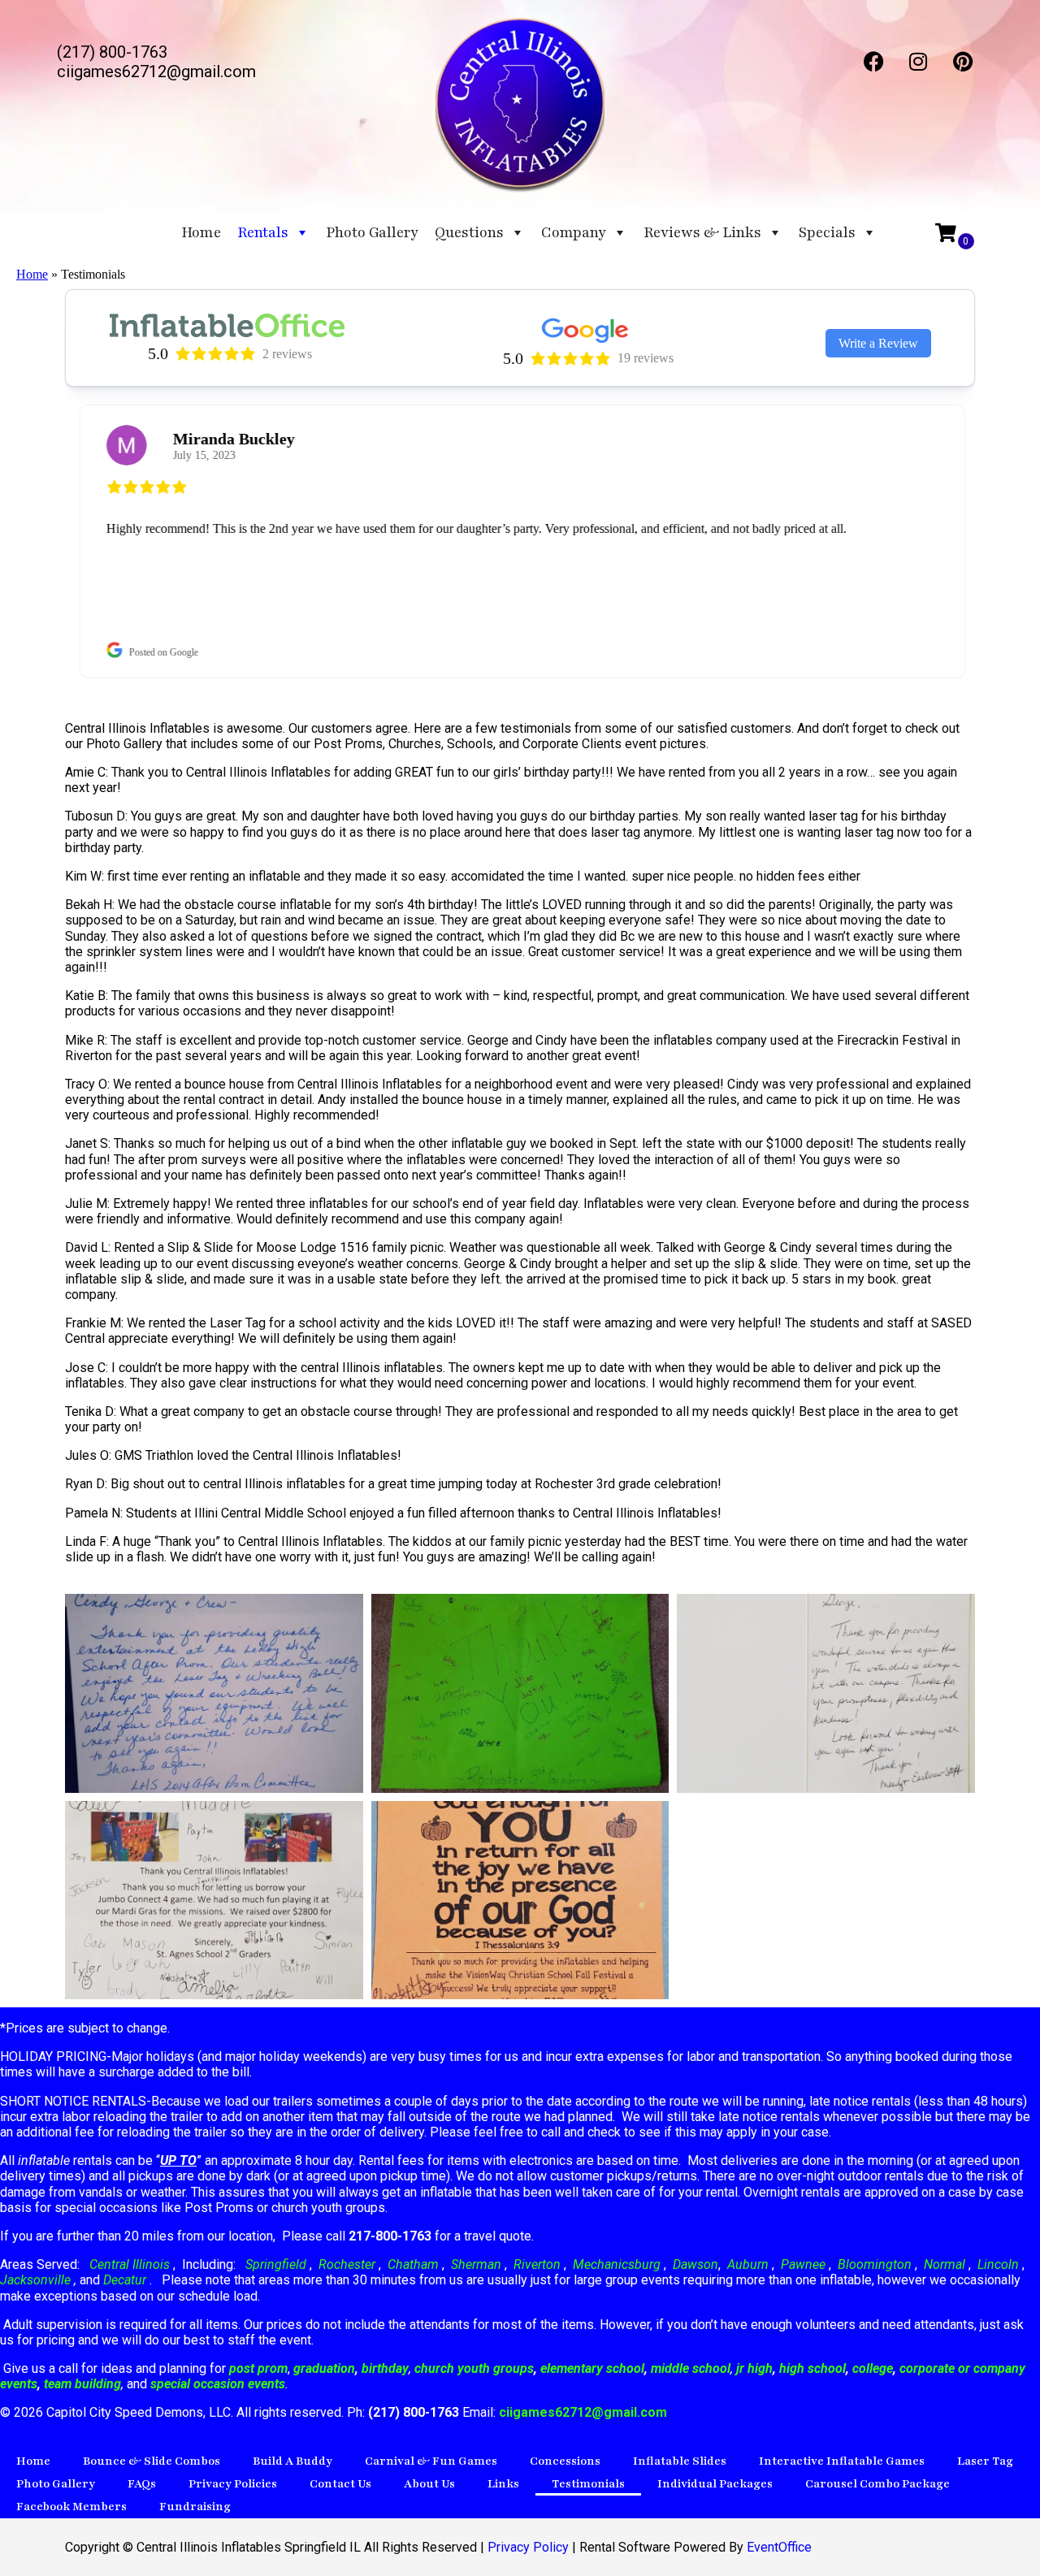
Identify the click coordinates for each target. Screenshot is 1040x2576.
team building (82, 2384)
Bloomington (875, 2264)
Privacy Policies (233, 2484)
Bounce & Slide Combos (152, 2461)
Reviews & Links (702, 232)
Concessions (565, 2461)
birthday (385, 2368)
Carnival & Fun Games (431, 2461)
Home (201, 232)
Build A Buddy (292, 2461)
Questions (469, 232)
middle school (691, 2368)
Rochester (347, 2264)
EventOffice (779, 2547)
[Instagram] (918, 61)
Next (987, 542)
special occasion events (218, 2384)
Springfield (276, 2264)
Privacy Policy (528, 2547)
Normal (945, 2264)
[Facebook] (873, 61)
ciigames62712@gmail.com (583, 2412)
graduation (324, 2368)
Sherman (476, 2264)
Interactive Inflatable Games (842, 2461)
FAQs (142, 2484)
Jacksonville (37, 2280)
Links (503, 2484)
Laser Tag (985, 2461)
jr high (754, 2368)
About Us (429, 2484)
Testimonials (588, 2484)
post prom (258, 2368)
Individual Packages (715, 2484)
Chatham (413, 2264)
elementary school (592, 2368)
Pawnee (803, 2264)
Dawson (694, 2264)
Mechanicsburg (617, 2264)
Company (574, 232)
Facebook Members (71, 2507)
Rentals (263, 232)
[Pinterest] (963, 61)
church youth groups (474, 2368)
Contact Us (340, 2484)
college (873, 2368)
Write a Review (878, 343)
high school (812, 2368)
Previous (53, 542)
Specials (827, 232)
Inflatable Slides (680, 2461)
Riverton (537, 2264)
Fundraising (195, 2507)
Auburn (748, 2264)
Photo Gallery (372, 232)
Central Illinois (131, 2264)
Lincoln (998, 2264)
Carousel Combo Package (877, 2484)
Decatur (126, 2280)
